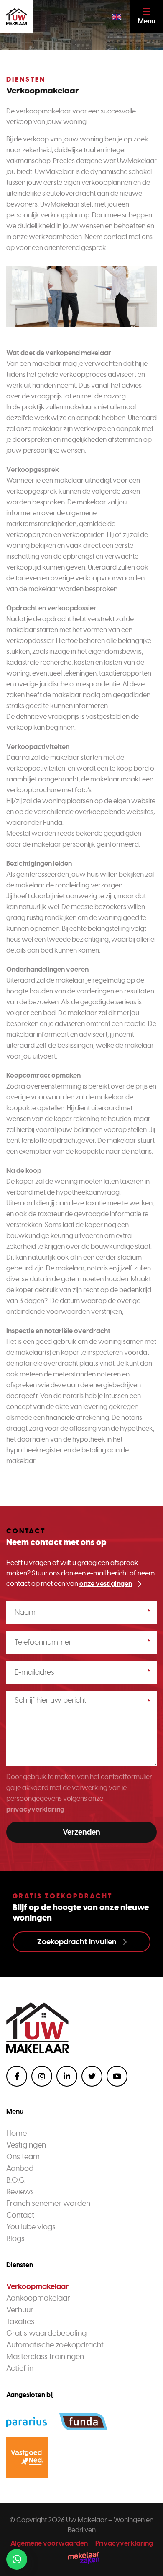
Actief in (20, 2368)
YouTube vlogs (31, 2227)
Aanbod (20, 2168)
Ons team (23, 2157)
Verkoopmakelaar (37, 2286)
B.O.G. (16, 2180)
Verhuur (20, 2310)
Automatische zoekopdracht (55, 2345)
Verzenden (81, 1832)
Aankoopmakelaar (38, 2298)
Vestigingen (26, 2145)
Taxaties (20, 2321)
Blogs (15, 2238)
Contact (20, 2215)
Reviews (20, 2192)
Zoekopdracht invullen (77, 1942)
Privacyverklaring (124, 2543)
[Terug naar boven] (146, 2559)
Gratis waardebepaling (46, 2333)
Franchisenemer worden (48, 2203)
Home (17, 2133)
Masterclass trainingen (45, 2357)
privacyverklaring (35, 1809)
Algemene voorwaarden (49, 2543)
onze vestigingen (106, 1584)
